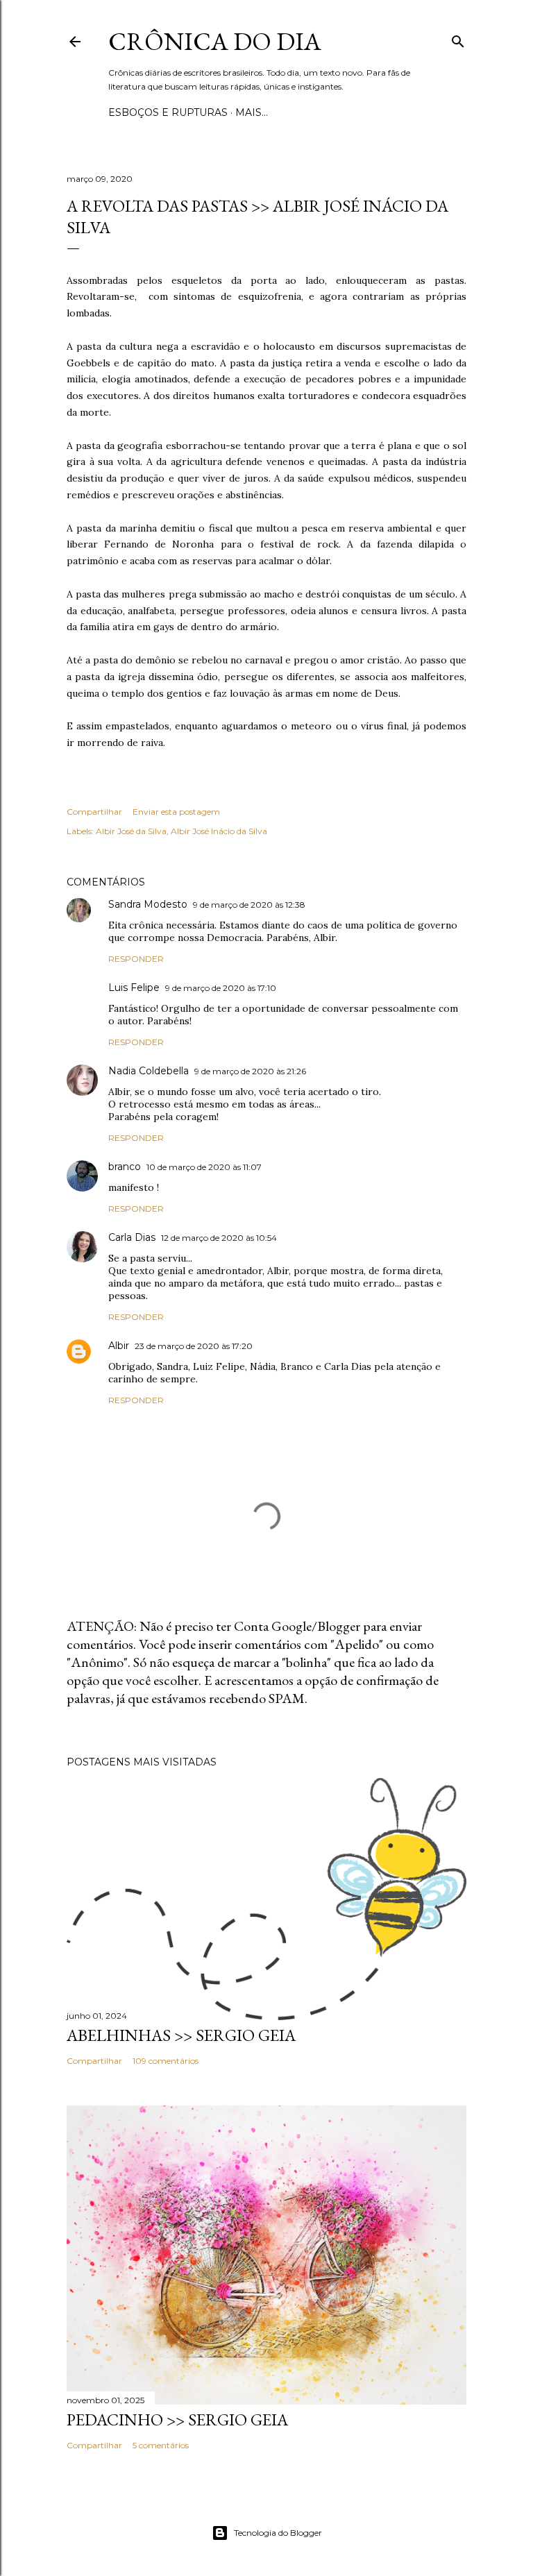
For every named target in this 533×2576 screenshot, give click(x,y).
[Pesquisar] (458, 39)
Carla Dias (132, 1237)
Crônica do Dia (215, 41)
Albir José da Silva (131, 831)
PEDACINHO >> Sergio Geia (177, 2420)
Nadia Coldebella (149, 1071)
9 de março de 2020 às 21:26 (250, 1071)
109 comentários (166, 2061)
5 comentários (161, 2445)
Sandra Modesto (148, 904)
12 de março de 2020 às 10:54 (219, 1238)
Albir (119, 1346)
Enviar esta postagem (176, 812)
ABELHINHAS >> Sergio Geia (181, 2035)
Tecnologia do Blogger (278, 2533)
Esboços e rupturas (168, 112)
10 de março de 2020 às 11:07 (204, 1167)
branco (125, 1167)
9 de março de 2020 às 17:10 (221, 988)
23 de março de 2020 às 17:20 (194, 1346)
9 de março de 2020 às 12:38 (249, 905)
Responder (136, 959)
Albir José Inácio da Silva (219, 831)
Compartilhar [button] (94, 812)
